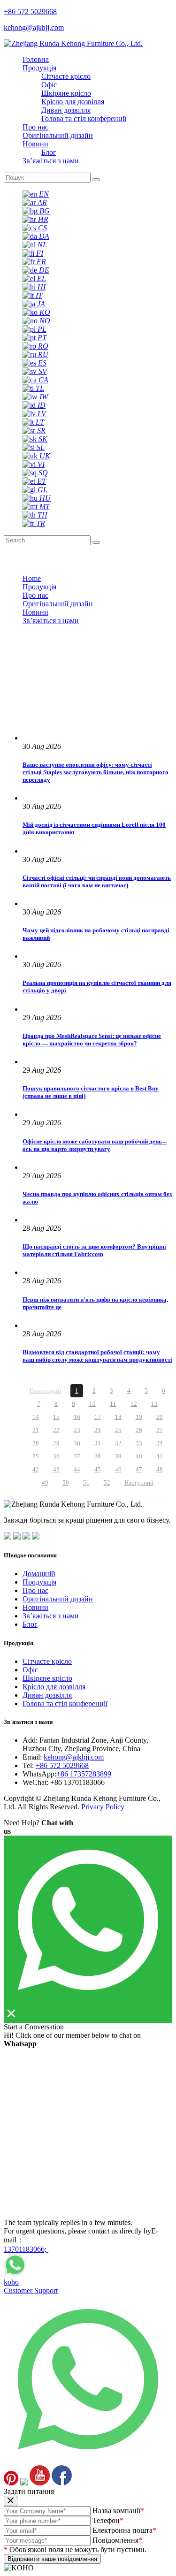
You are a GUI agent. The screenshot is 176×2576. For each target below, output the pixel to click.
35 (36, 1456)
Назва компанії (118, 2511)
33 (139, 1443)
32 (118, 1443)
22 (56, 1430)
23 (77, 1430)
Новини (35, 144)
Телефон (108, 2520)
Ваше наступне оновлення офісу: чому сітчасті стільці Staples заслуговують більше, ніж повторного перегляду (96, 772)
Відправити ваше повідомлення (52, 2559)
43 (56, 1469)
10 (92, 1404)
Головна (36, 59)
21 (36, 1430)
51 (86, 1482)
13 (154, 1404)
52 (107, 1482)
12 (134, 1404)
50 (66, 1482)
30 (77, 1443)
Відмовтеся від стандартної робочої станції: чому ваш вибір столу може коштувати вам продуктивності (97, 1356)
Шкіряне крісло (66, 93)
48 (160, 1469)
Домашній (39, 1574)
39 (118, 1456)
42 (36, 1469)
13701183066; (26, 2249)
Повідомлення (117, 2540)
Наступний (139, 1482)
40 (139, 1456)
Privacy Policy (103, 1807)
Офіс (49, 85)
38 (98, 1456)
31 (98, 1443)
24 (98, 1430)
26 (139, 1430)
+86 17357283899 (84, 1774)
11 (113, 1404)
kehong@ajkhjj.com (74, 1757)
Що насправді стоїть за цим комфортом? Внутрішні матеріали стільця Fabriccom (94, 1250)
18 (118, 1417)
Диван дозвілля (66, 110)
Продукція (39, 68)
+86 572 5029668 (62, 1765)
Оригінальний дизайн (58, 135)
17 (98, 1417)
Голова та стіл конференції (84, 118)
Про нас (35, 127)
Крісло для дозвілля (73, 102)
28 (36, 1443)
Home (32, 578)
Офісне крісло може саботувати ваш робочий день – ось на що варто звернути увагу (95, 1145)
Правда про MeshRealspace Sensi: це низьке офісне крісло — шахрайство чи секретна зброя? (92, 1040)
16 (77, 1417)
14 (36, 1417)
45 (98, 1469)
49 (45, 1482)
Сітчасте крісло (66, 76)
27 (160, 1430)
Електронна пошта (124, 2530)
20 (160, 1417)
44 (77, 1469)
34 (160, 1443)
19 (139, 1417)
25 (118, 1430)
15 (56, 1417)
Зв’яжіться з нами (51, 161)
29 (56, 1443)
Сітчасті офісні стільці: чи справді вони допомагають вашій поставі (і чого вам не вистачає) (97, 881)
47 (139, 1469)
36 (56, 1456)
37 (77, 1456)
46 (118, 1469)
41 (160, 1456)
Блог (49, 152)
